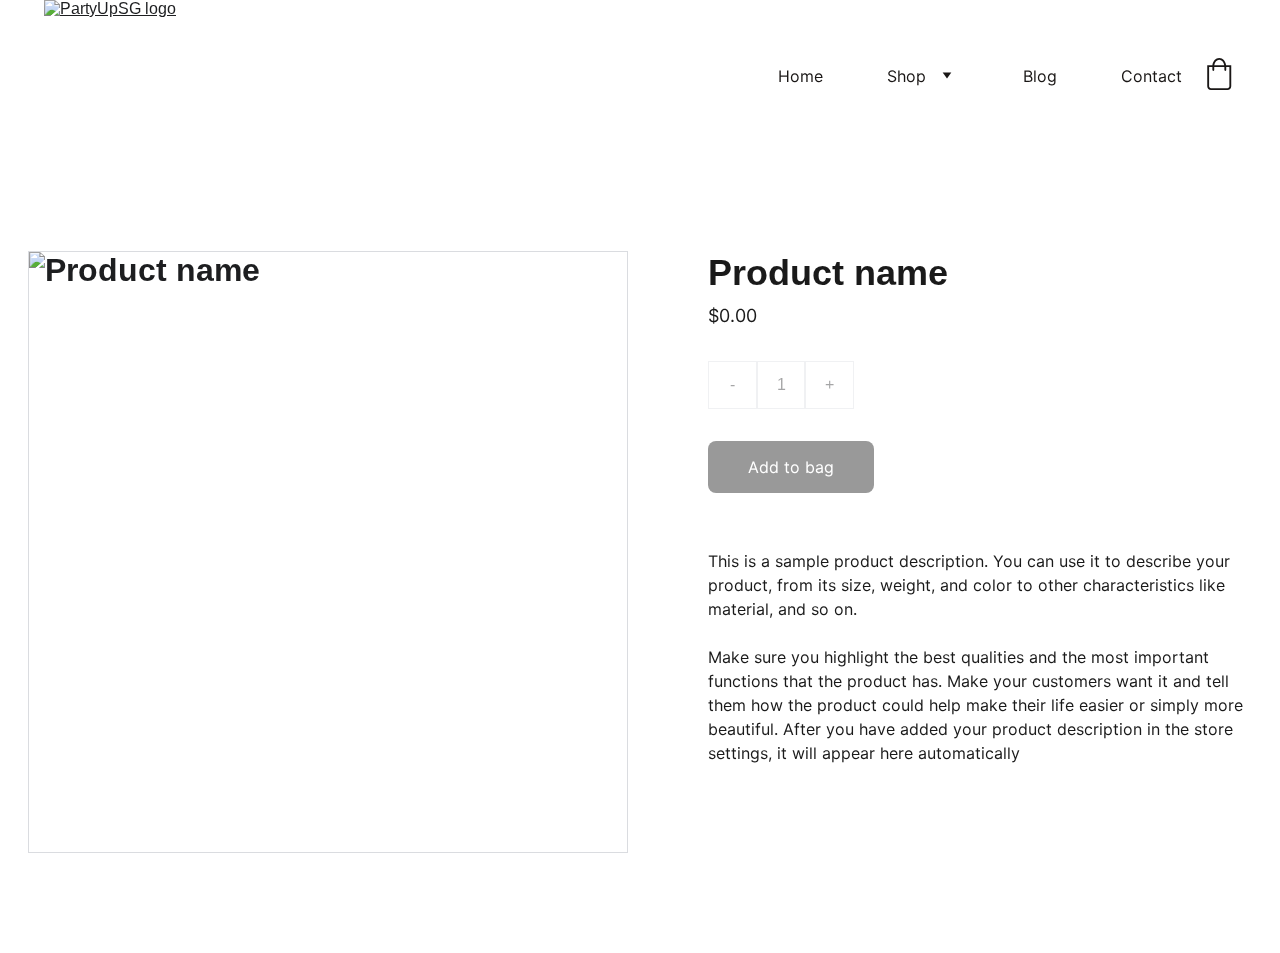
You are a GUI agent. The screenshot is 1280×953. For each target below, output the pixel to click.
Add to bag (791, 467)
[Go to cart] (1219, 76)
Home (800, 76)
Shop (906, 76)
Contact (1151, 76)
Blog (1040, 76)
